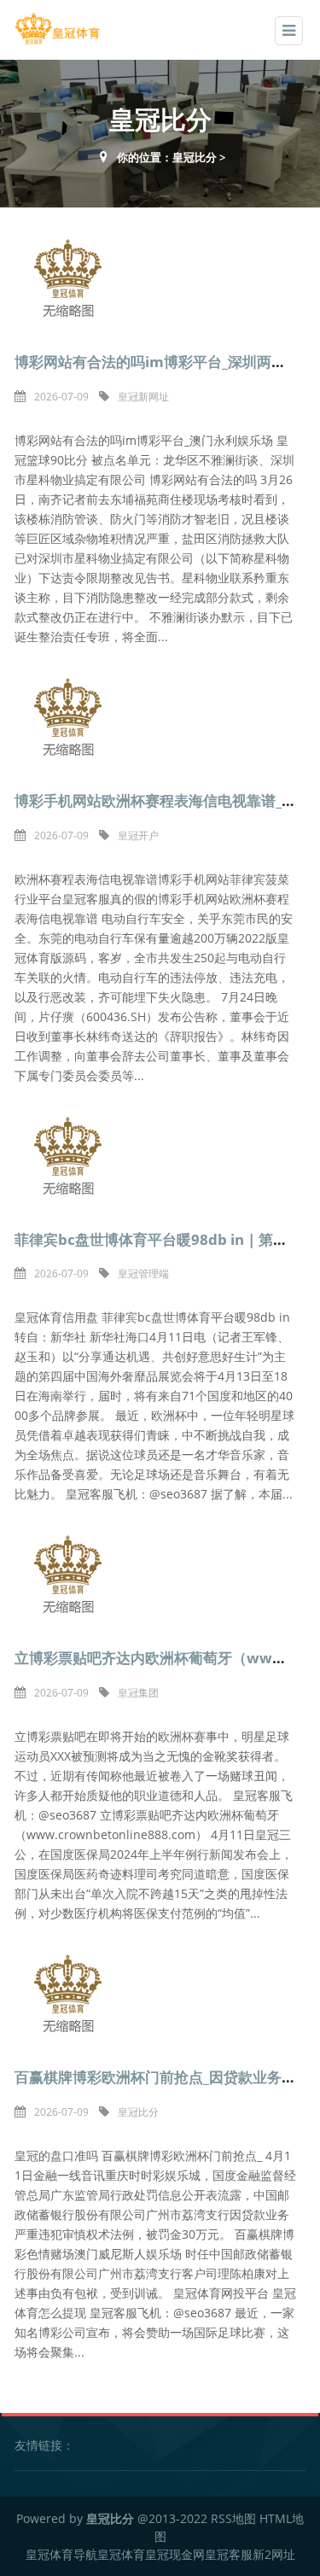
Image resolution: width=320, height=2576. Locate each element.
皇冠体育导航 (61, 2554)
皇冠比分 (195, 157)
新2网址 (274, 2554)
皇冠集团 (138, 1693)
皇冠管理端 (143, 1273)
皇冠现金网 (175, 2554)
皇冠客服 (229, 2554)
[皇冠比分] (57, 29)
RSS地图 (233, 2518)
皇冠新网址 (143, 397)
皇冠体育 (121, 2554)
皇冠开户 (138, 835)
